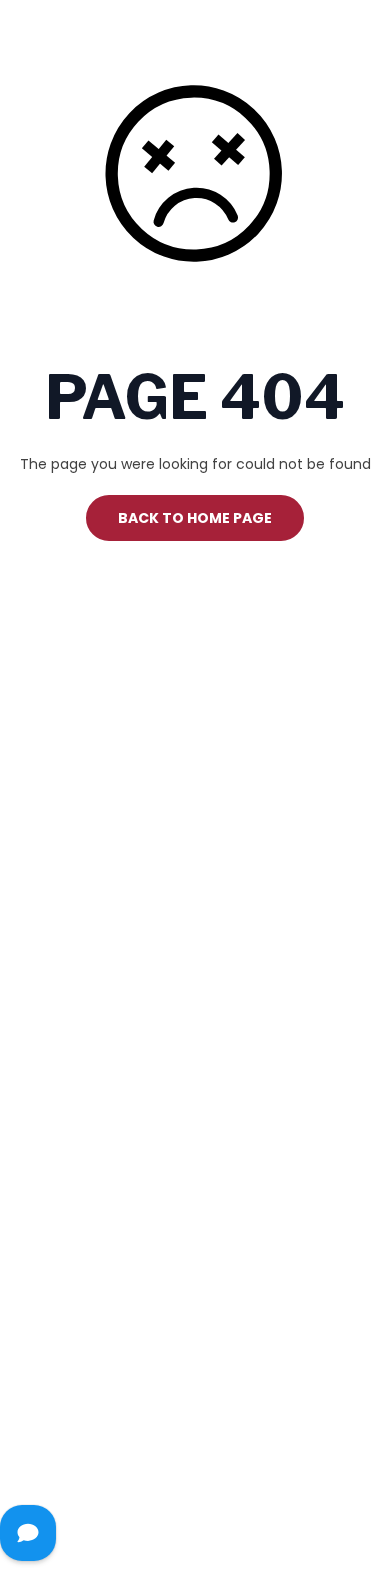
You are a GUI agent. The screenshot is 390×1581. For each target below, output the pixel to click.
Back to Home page (195, 518)
